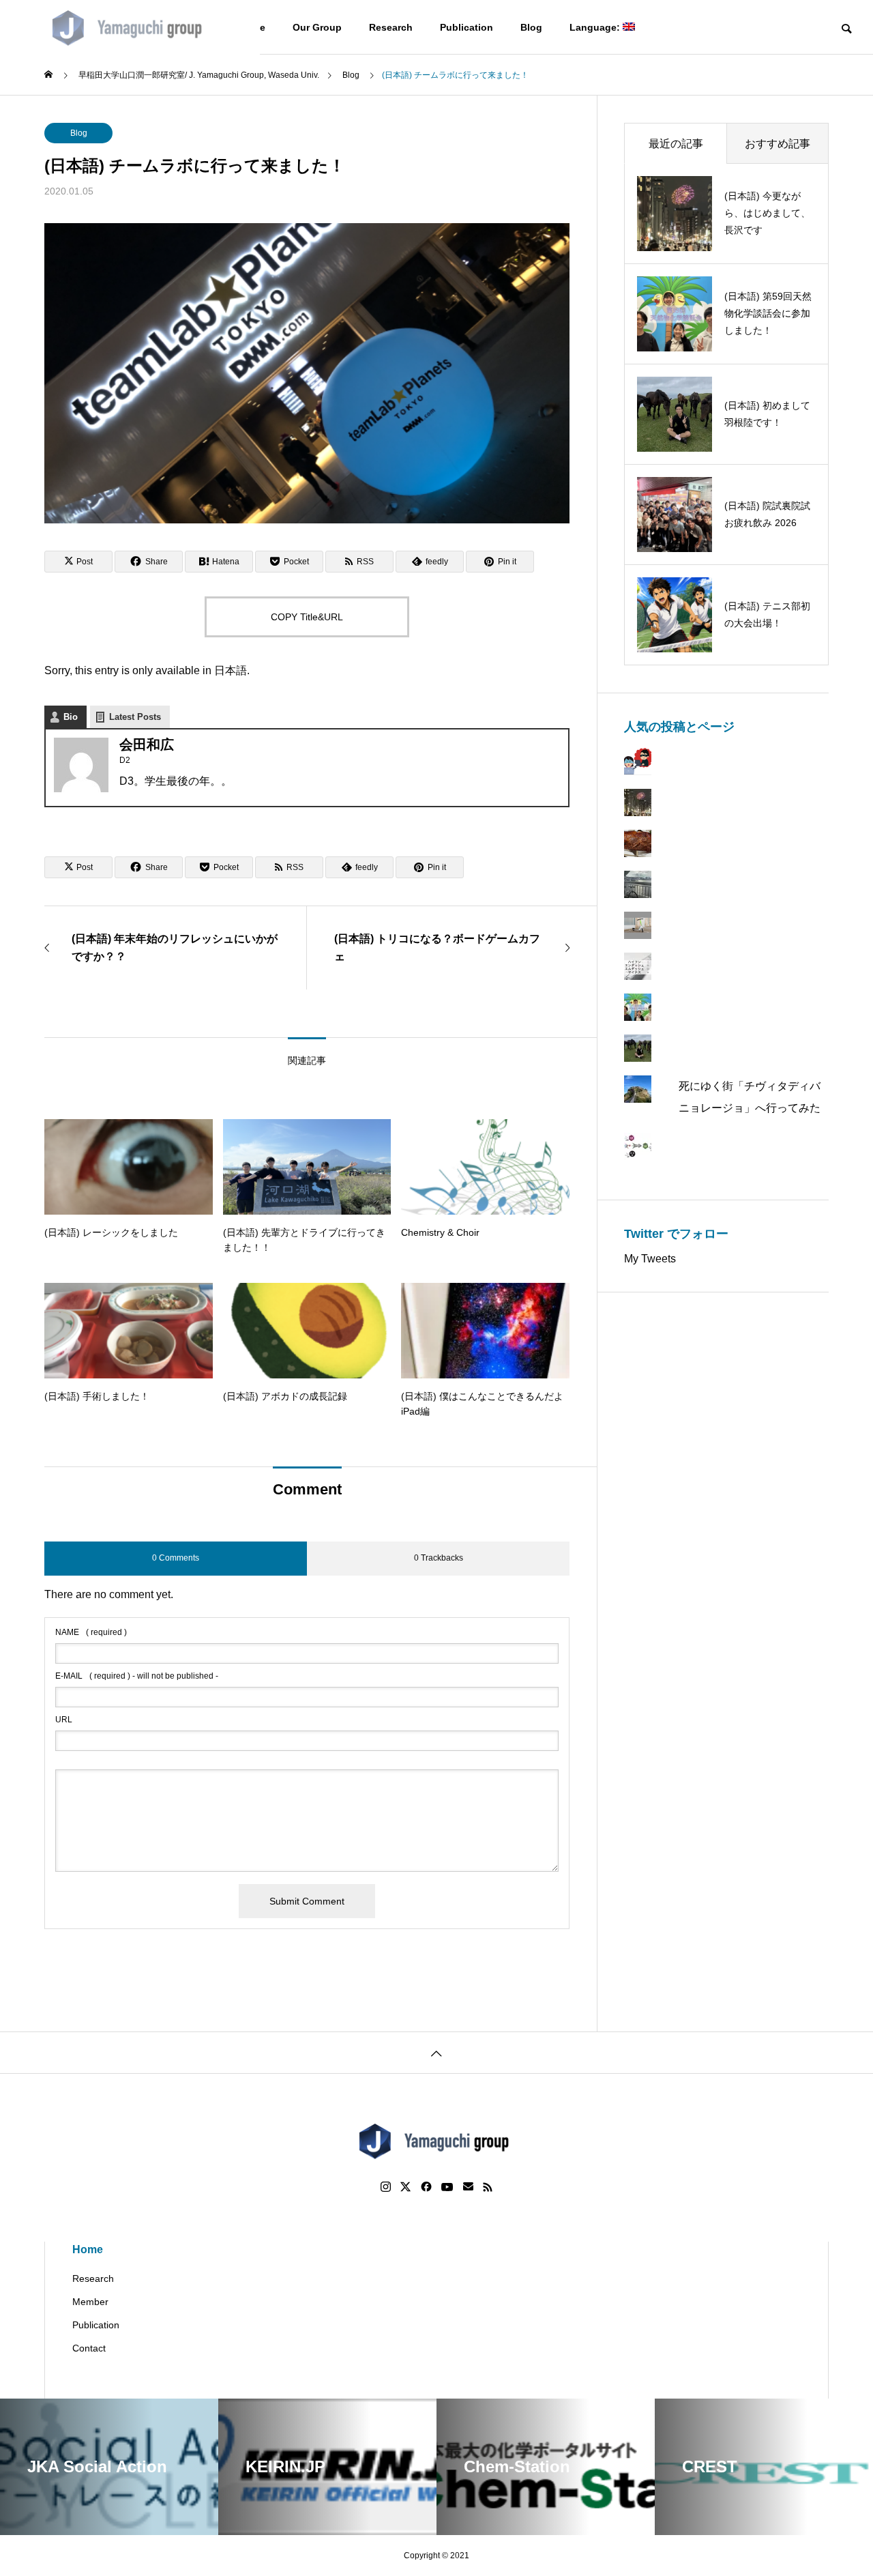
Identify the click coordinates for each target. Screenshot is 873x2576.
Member (90, 2302)
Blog (531, 27)
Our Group (317, 27)
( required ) (91, 1632)
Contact (89, 2348)
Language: (596, 27)
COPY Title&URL (307, 617)
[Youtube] (447, 2187)
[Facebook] (426, 2187)
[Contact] (468, 2187)
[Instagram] (386, 2187)
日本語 (231, 670)
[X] (406, 2187)
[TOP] (436, 2052)
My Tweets (650, 1259)
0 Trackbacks (439, 1558)
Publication (467, 27)
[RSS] (488, 2187)
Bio (71, 717)
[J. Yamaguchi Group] (130, 27)
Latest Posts (135, 717)
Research (391, 27)
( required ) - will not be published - (137, 1676)
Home (88, 2249)
